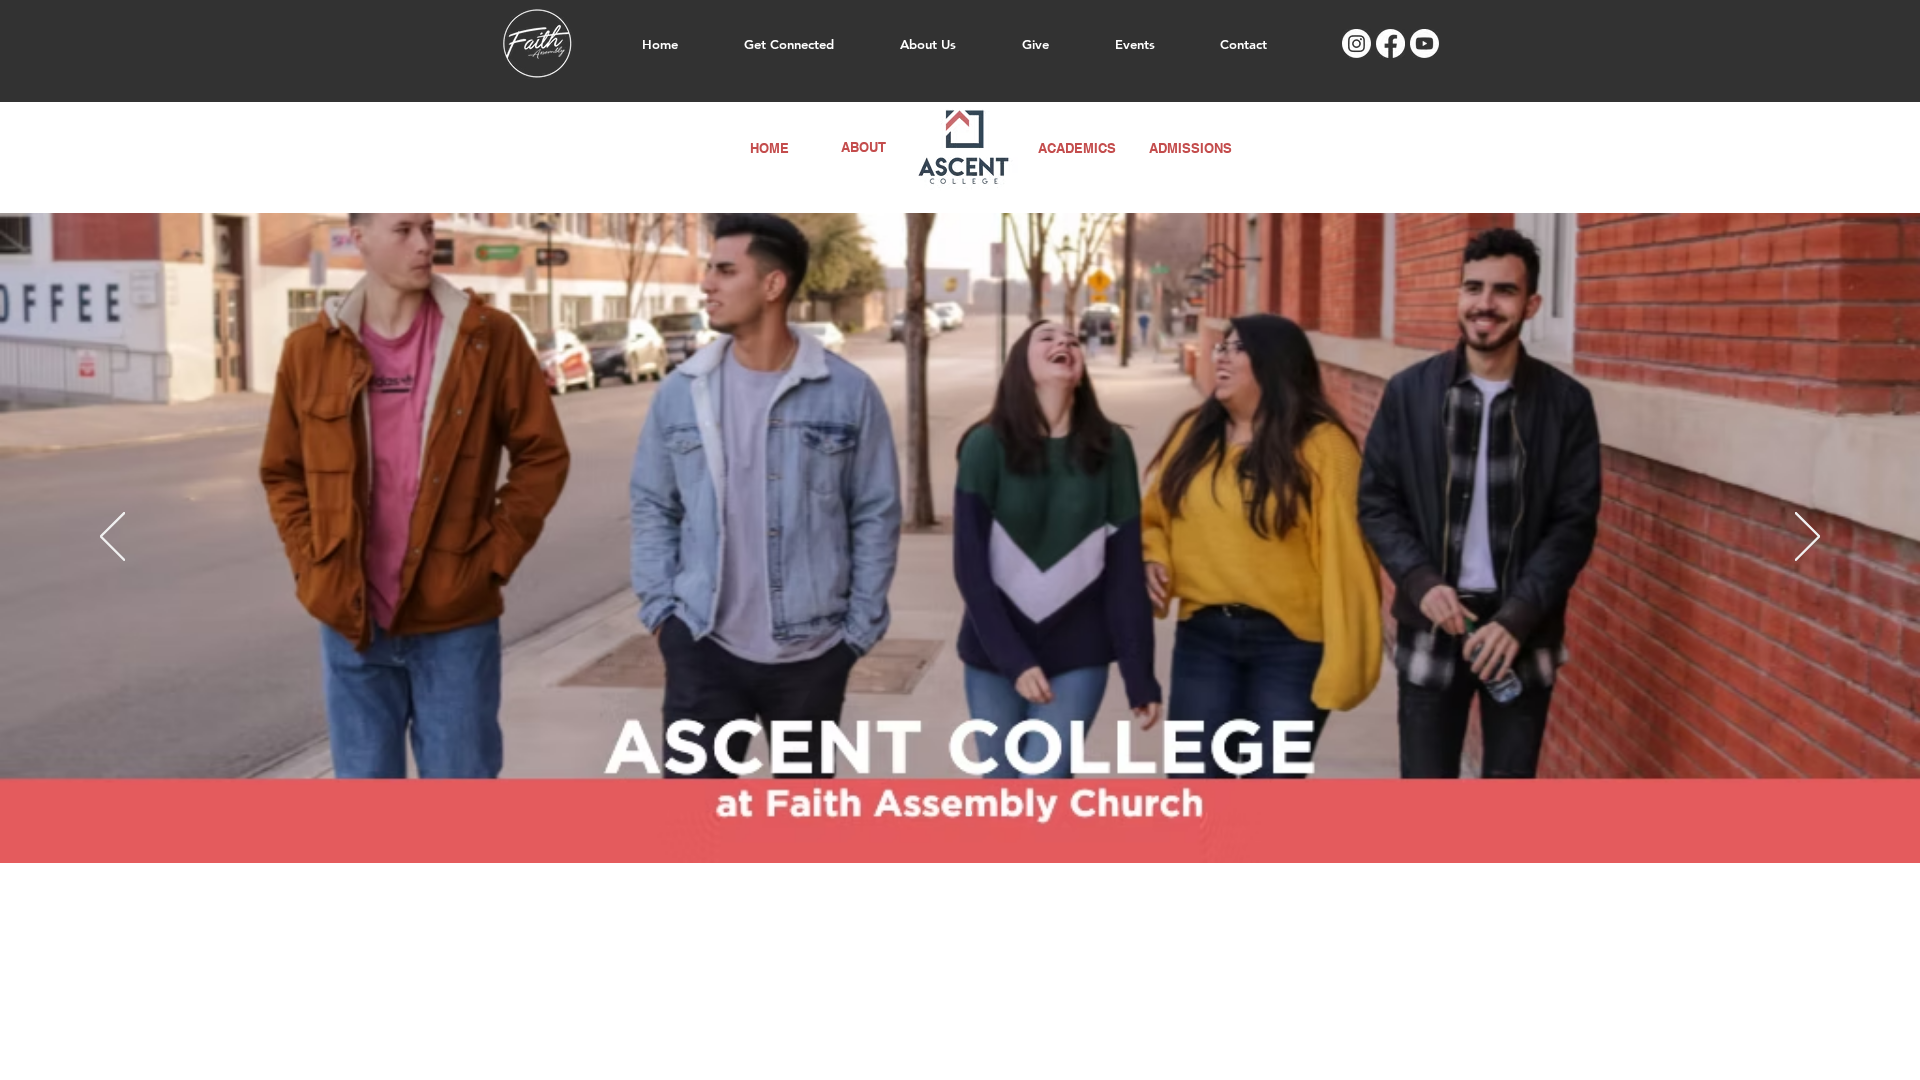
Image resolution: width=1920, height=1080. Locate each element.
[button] (789, 44)
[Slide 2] (969, 813)
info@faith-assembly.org (1287, 883)
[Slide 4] (951, 813)
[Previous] (112, 538)
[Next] (1807, 538)
